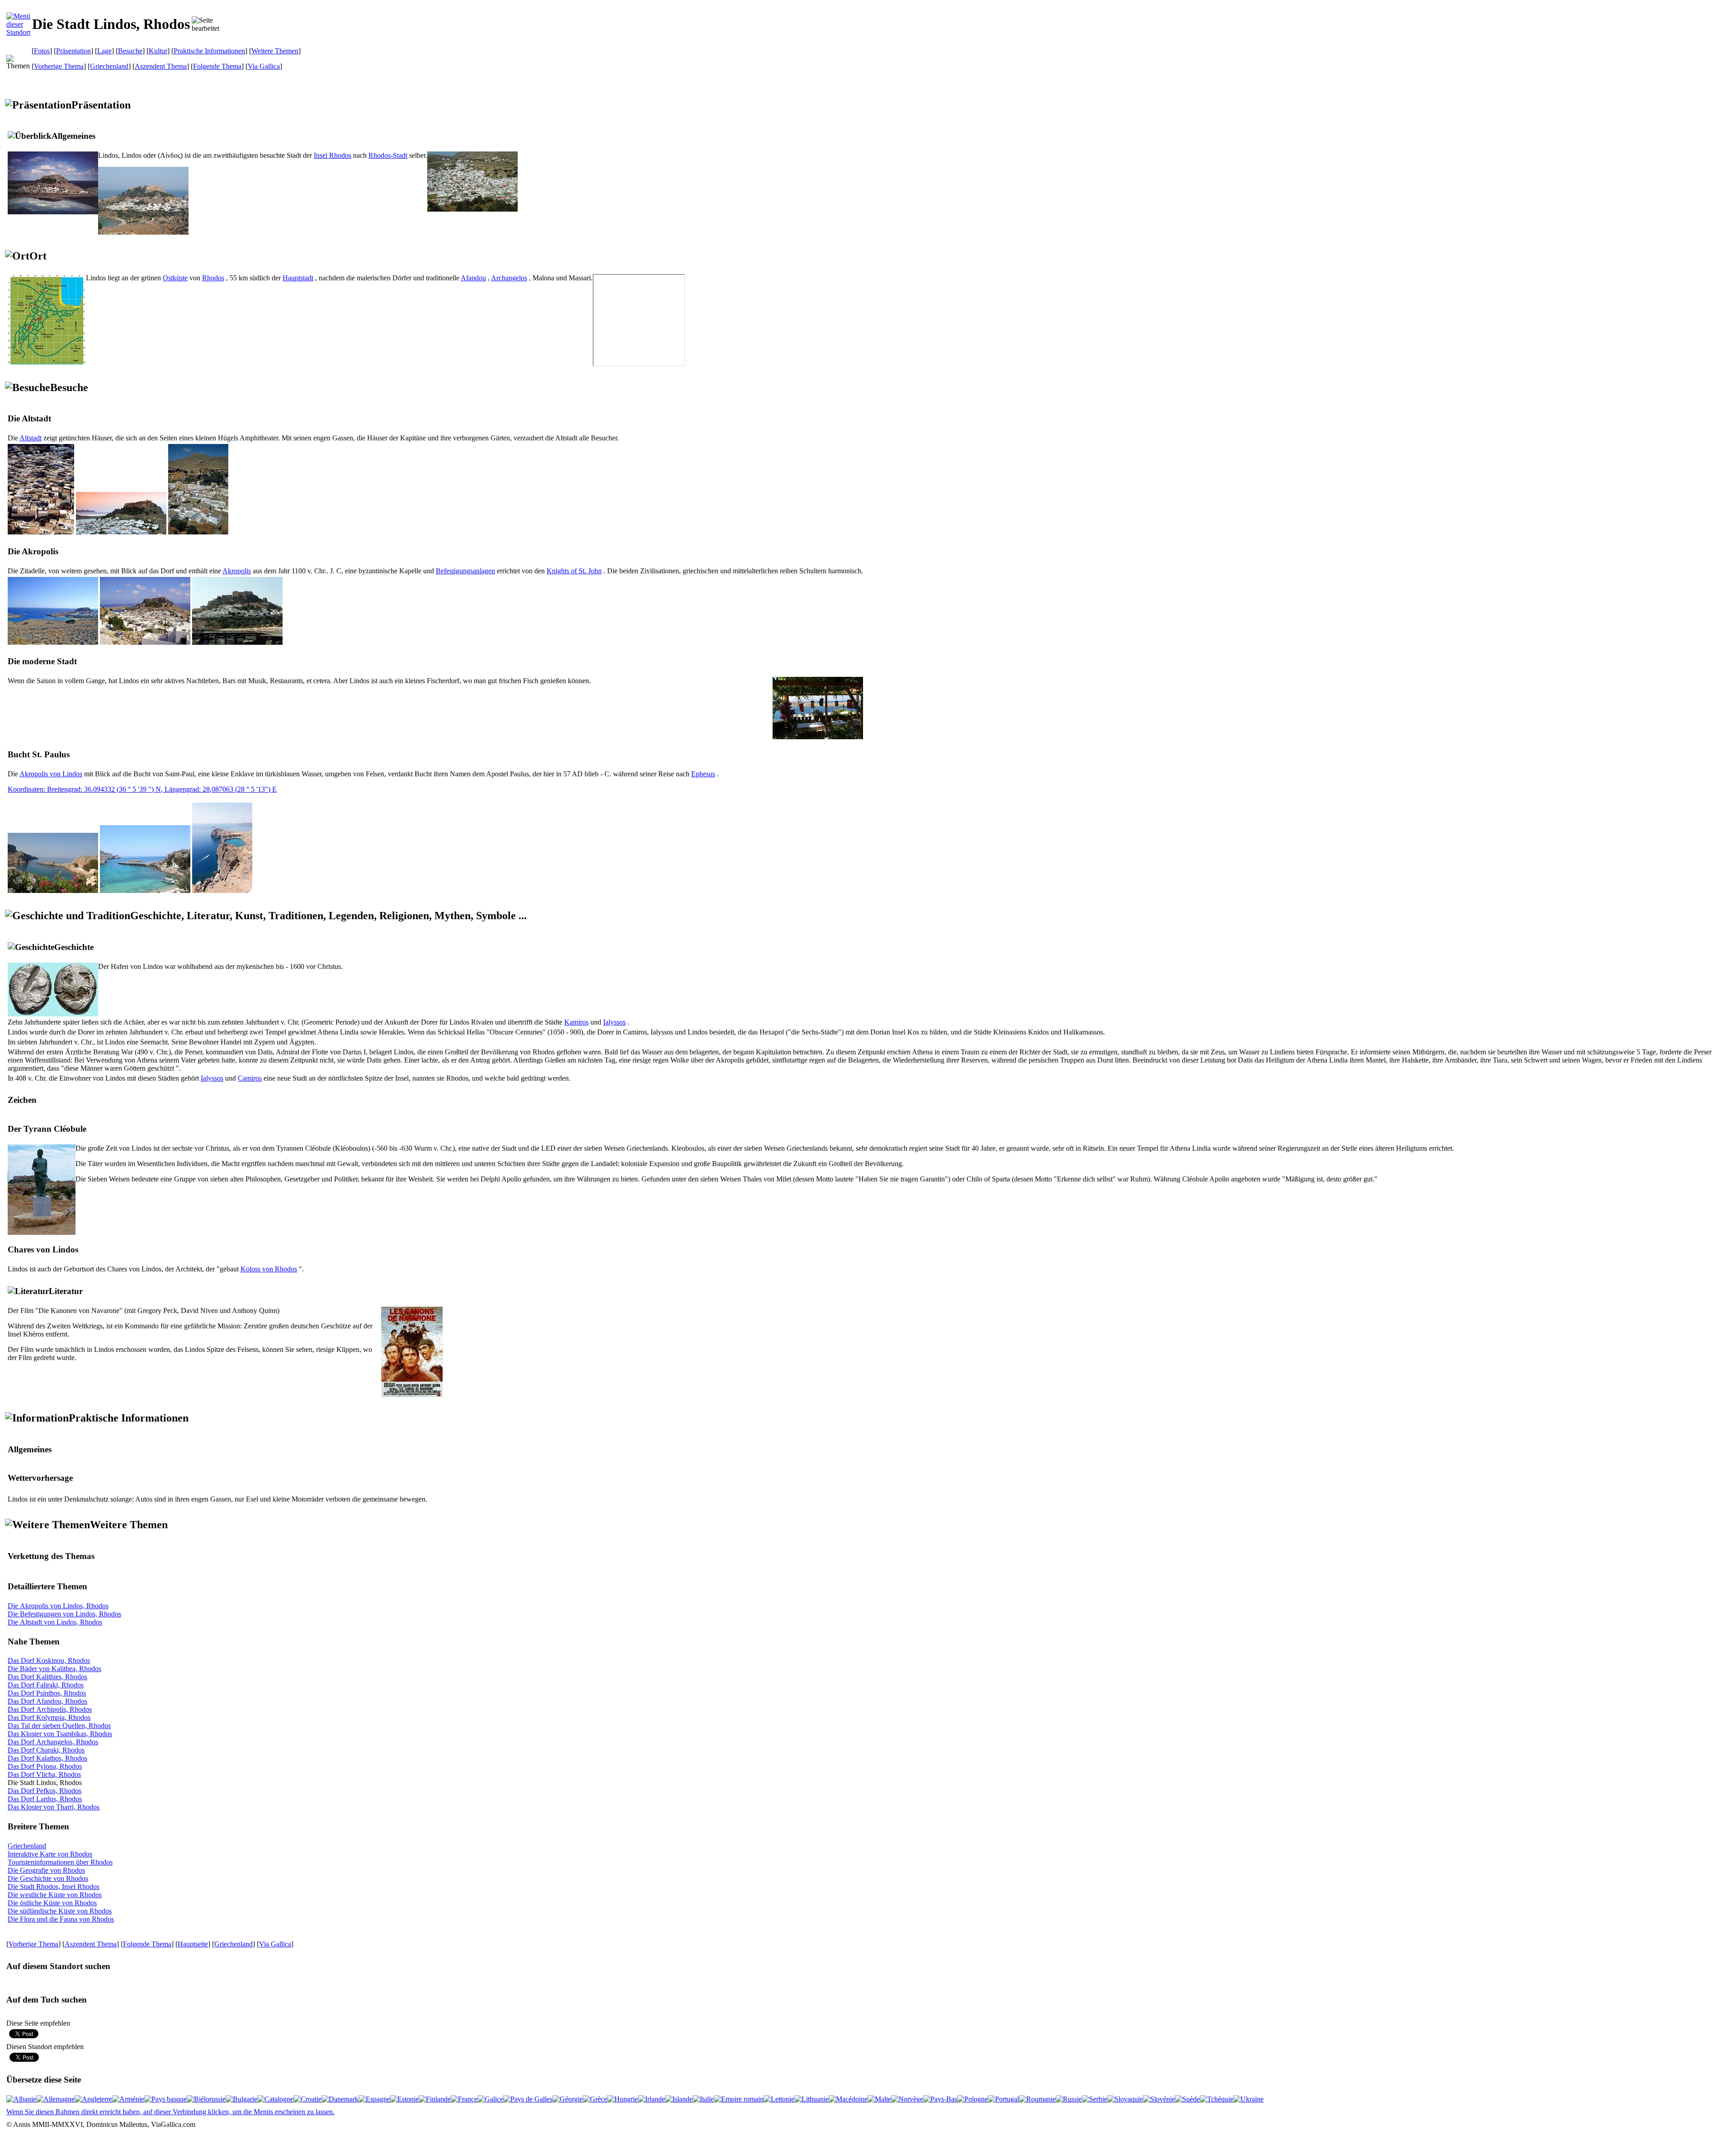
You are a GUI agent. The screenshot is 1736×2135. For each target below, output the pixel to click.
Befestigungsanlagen (465, 571)
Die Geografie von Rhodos (46, 1870)
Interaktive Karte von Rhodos (50, 1854)
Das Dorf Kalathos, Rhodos (47, 1758)
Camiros (250, 1078)
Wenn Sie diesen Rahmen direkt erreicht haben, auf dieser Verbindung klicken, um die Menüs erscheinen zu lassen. (170, 2112)
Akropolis (237, 571)
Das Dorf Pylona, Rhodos (45, 1766)
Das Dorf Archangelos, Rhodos (53, 1742)
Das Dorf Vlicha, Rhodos (44, 1774)
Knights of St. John (574, 571)
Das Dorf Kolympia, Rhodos (49, 1717)
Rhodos (213, 278)
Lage (104, 51)
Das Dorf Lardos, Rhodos (45, 1799)
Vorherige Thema (59, 66)
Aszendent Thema (161, 66)
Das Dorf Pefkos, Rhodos (45, 1791)
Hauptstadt (298, 278)
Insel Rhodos (333, 155)
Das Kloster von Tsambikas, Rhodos (60, 1734)
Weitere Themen (275, 51)
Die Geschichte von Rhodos (48, 1878)
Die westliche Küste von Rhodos (55, 1895)
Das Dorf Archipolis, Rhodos (50, 1709)
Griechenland (109, 66)
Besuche (130, 51)
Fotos (42, 51)
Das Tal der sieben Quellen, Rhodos (59, 1726)
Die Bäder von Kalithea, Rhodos (54, 1669)
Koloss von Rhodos (269, 1269)
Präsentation (73, 51)
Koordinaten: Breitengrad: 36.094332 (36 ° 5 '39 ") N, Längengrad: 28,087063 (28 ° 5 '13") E (142, 789)
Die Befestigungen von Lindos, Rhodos (64, 1614)
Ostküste (175, 278)
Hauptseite (193, 1944)
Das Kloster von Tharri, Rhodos (54, 1807)
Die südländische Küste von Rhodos (60, 1911)
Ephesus (703, 774)
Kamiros (576, 1022)
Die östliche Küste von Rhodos (52, 1903)
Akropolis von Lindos (51, 774)
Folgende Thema (217, 66)
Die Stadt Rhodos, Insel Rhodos (54, 1887)
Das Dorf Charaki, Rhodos (46, 1750)
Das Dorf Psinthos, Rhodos (47, 1693)
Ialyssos (614, 1022)
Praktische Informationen (209, 51)
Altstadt (31, 438)
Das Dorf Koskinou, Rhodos (49, 1660)
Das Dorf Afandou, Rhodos (47, 1701)
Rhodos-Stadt (388, 155)
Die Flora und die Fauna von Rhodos (61, 1919)
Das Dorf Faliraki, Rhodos (46, 1685)
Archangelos (509, 278)
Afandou (473, 278)
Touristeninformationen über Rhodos (60, 1862)
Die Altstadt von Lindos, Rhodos (55, 1622)
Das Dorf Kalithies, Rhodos (47, 1677)
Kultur (158, 51)
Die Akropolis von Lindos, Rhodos (58, 1606)
